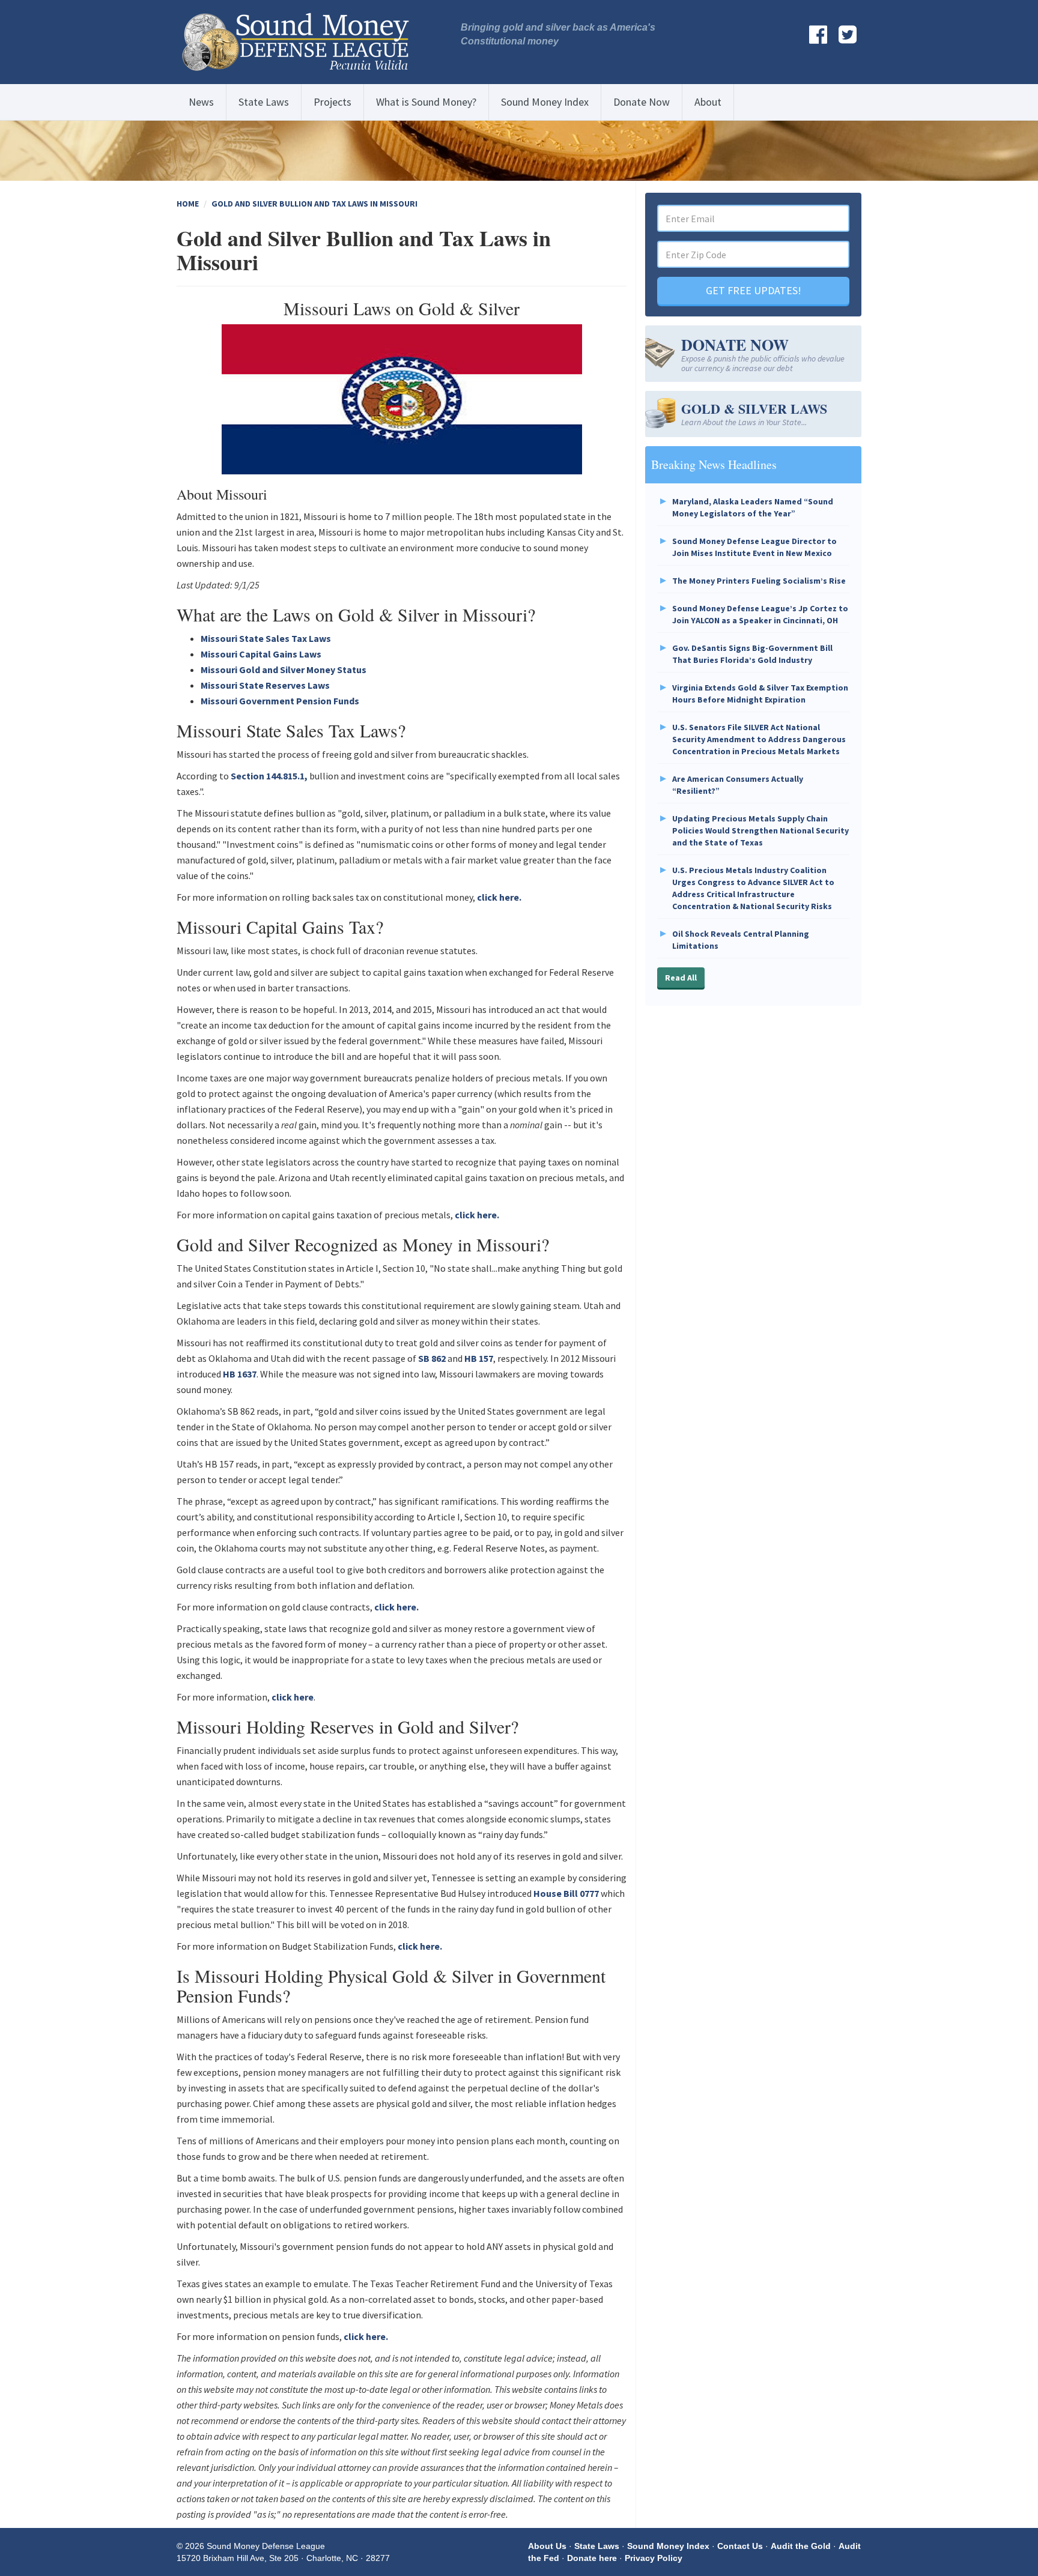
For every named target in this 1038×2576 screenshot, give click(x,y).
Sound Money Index (545, 102)
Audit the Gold (801, 2546)
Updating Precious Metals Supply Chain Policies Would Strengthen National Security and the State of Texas (760, 830)
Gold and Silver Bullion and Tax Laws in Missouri (314, 204)
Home (188, 204)
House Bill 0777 (566, 1893)
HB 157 (479, 1358)
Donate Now (642, 102)
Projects (332, 102)
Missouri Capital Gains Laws (261, 654)
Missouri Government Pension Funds (280, 701)
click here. (499, 897)
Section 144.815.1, (269, 776)
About (708, 102)
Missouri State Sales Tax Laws (266, 638)
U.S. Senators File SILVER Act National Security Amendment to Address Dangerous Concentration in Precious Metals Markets (759, 739)
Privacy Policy (654, 2558)
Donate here (592, 2558)
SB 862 (432, 1358)
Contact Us (740, 2546)
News (201, 102)
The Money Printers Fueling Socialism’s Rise (759, 581)
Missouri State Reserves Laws (265, 685)
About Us (547, 2546)
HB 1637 (240, 1374)
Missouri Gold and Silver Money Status (284, 670)
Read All (681, 978)
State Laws (264, 102)
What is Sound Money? (426, 102)
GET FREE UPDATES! (754, 290)
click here (293, 1697)
